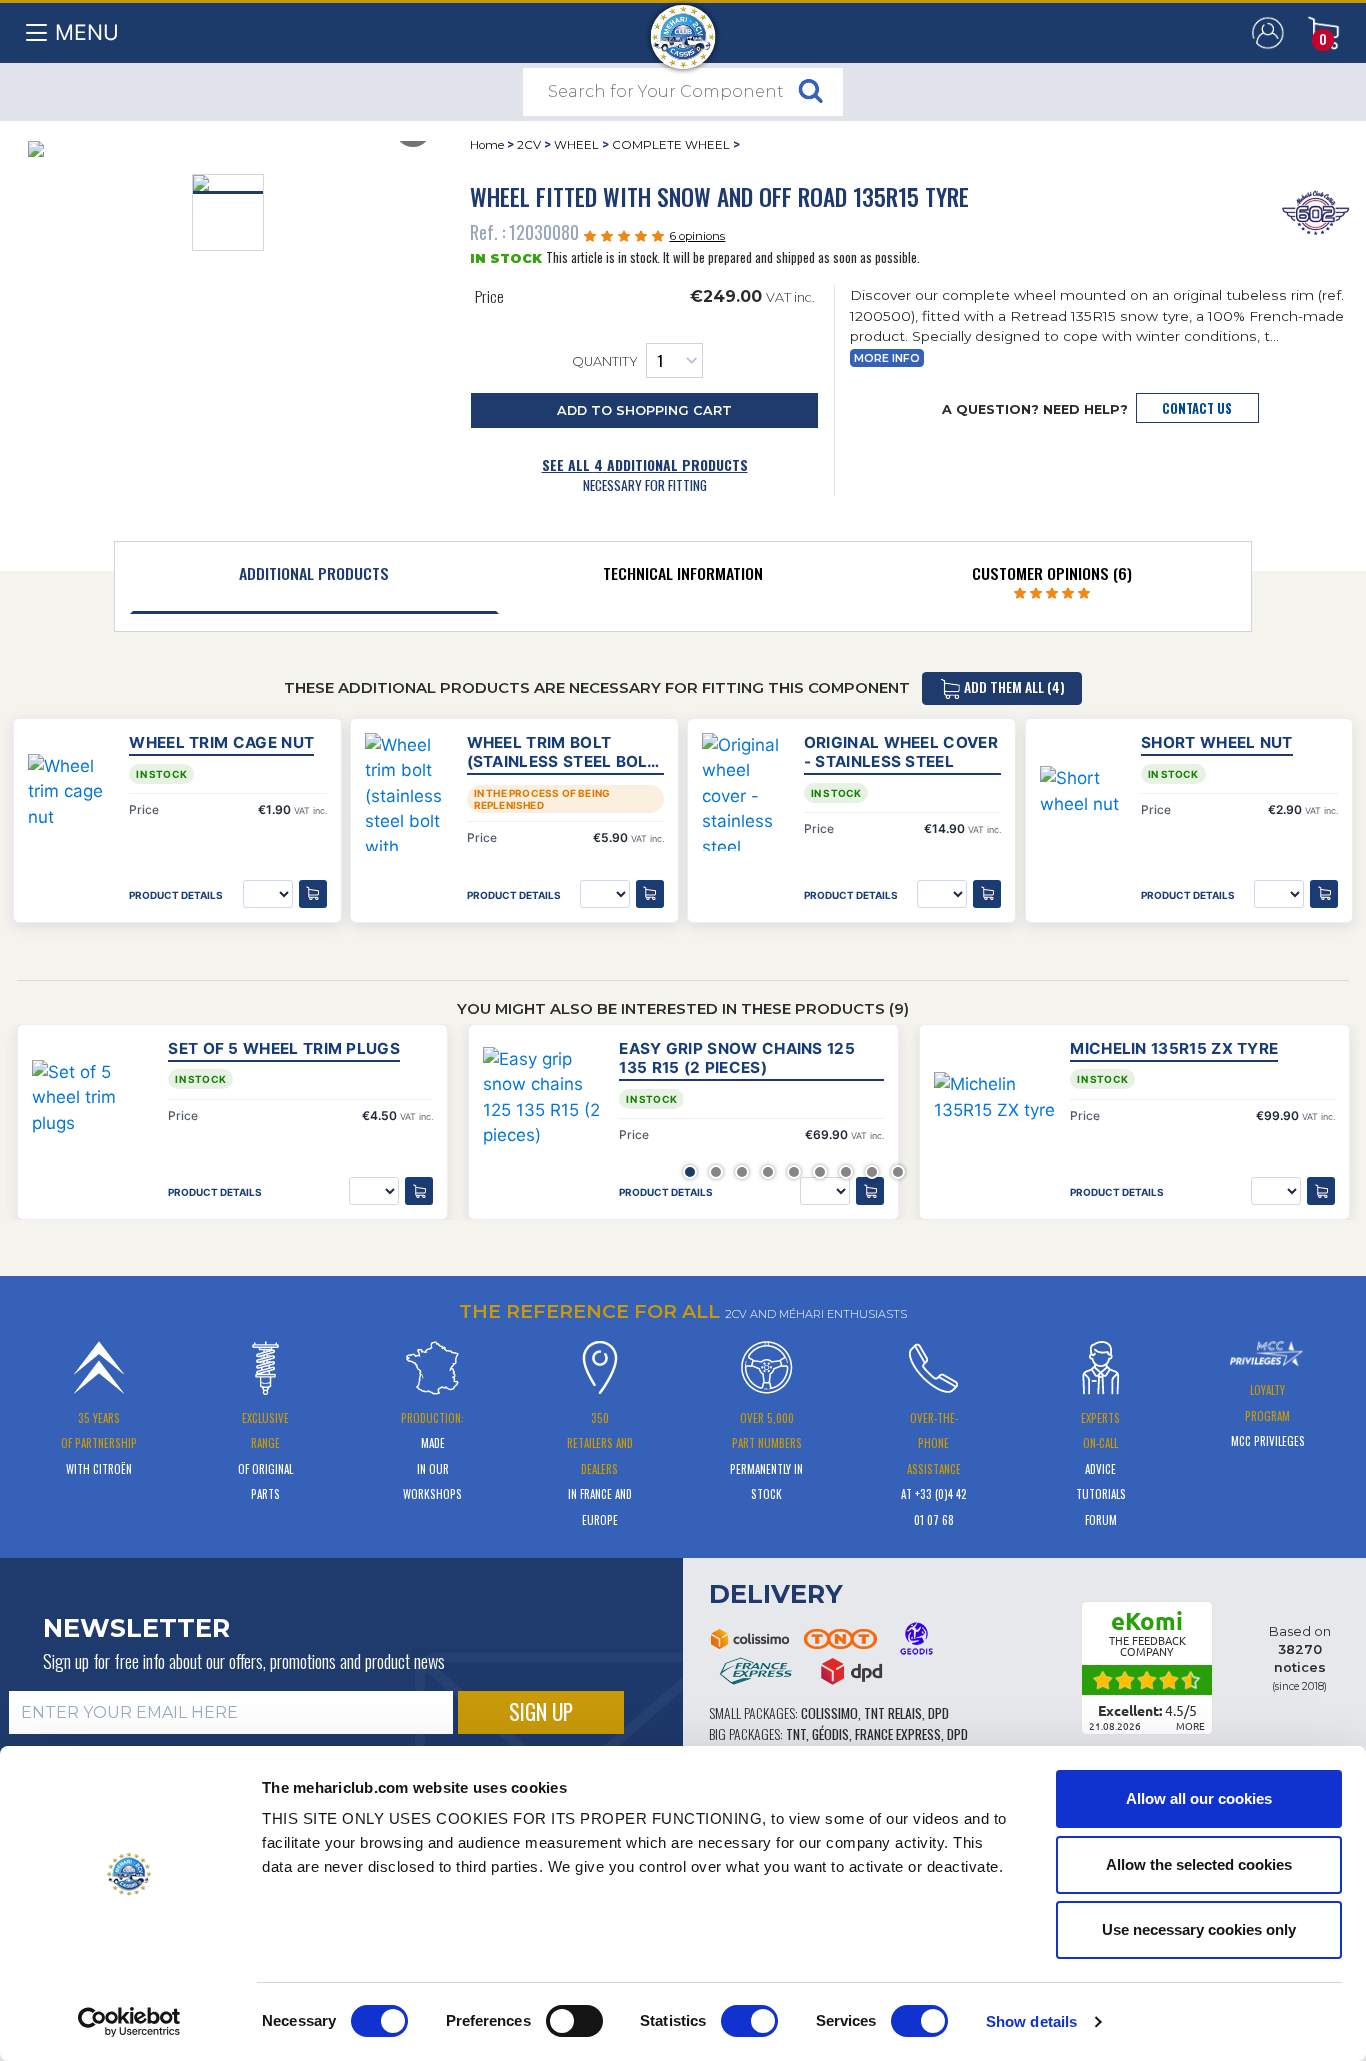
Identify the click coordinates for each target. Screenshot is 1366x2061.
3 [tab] (742, 1172)
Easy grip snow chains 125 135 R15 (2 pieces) (737, 1058)
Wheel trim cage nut (221, 742)
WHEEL (576, 145)
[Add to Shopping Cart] (419, 1191)
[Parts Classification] (1315, 211)
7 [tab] (846, 1172)
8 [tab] (872, 1172)
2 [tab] (716, 1172)
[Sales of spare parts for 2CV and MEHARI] (683, 27)
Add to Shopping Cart (644, 410)
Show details (1031, 2021)
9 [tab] (898, 1172)
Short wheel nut (1217, 742)
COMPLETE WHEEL (671, 145)
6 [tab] (820, 1172)
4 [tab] (768, 1172)
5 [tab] (794, 1172)
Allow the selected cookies (1199, 1864)
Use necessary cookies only (1199, 1929)
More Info (887, 358)
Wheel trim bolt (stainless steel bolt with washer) (562, 752)
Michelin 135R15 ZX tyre (1174, 1048)
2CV (529, 145)
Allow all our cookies (1199, 1798)
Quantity (605, 362)
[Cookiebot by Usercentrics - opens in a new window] (129, 2022)
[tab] (314, 578)
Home (487, 145)
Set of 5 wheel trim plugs (284, 1048)
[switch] (574, 2021)
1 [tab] (690, 1172)
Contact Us (1197, 408)
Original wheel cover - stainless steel (901, 752)
